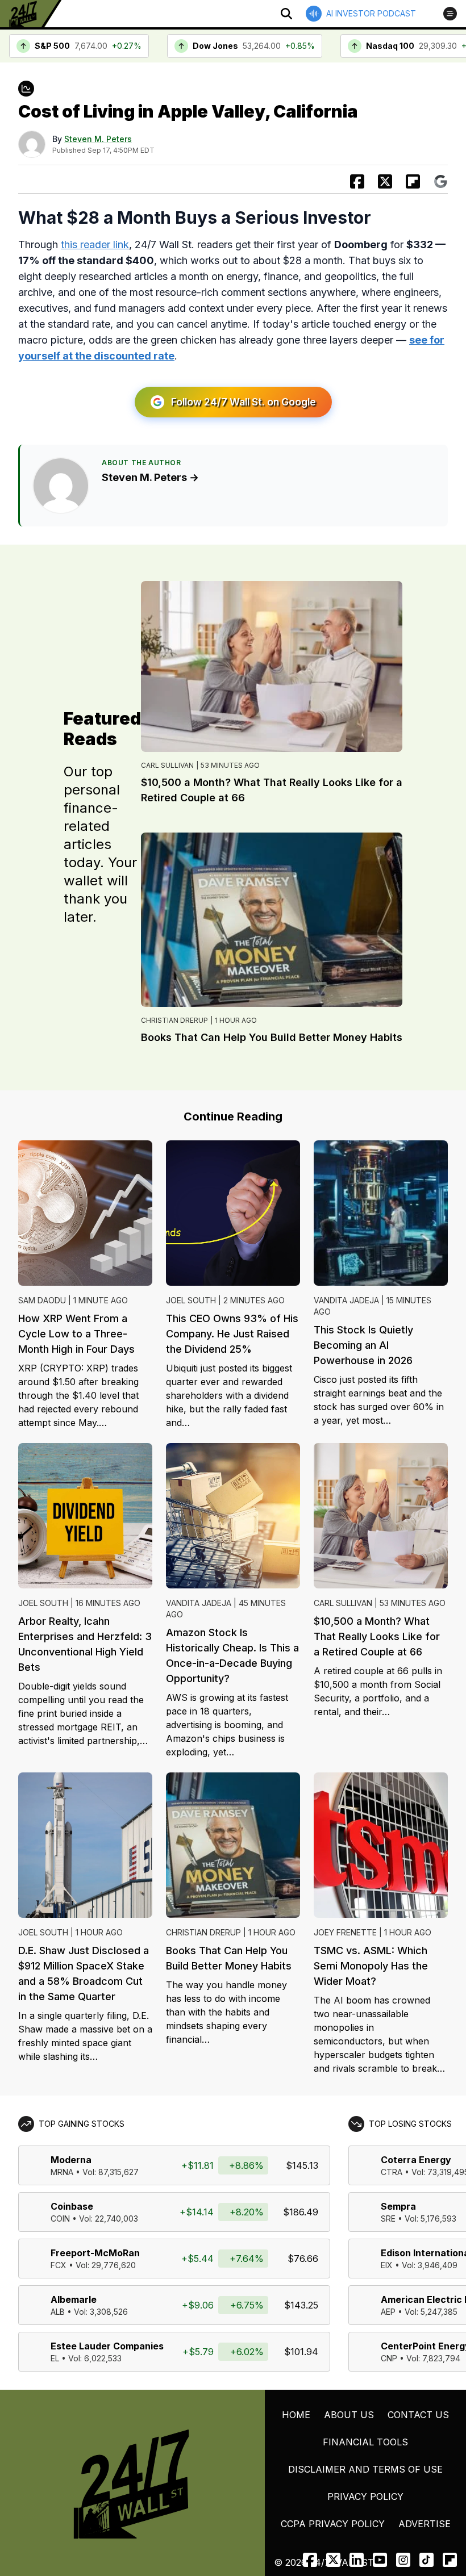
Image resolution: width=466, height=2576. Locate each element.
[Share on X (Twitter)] (385, 181)
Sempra (398, 2206)
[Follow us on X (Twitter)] (333, 2560)
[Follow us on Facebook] (310, 2560)
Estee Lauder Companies (107, 2346)
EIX (387, 2265)
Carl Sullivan (167, 765)
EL (55, 2358)
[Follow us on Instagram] (403, 2560)
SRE (388, 2219)
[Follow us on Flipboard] (413, 181)
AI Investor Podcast (371, 13)
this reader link (95, 244)
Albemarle (74, 2299)
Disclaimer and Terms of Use (365, 2469)
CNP (389, 2358)
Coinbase (72, 2206)
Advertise (425, 2524)
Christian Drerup (174, 1020)
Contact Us (418, 2415)
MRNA (62, 2172)
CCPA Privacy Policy (333, 2524)
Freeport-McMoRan (95, 2253)
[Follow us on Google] (441, 181)
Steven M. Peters (98, 139)
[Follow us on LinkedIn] (357, 2560)
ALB (58, 2312)
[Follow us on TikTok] (427, 2560)
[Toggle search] (286, 14)
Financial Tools (365, 2442)
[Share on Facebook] (357, 181)
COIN (60, 2219)
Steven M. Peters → (150, 477)
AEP (388, 2312)
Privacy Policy (365, 2496)
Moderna (71, 2160)
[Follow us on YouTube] (380, 2560)
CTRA (392, 2172)
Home (296, 2415)
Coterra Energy (416, 2160)
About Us (349, 2415)
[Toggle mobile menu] (450, 14)
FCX (59, 2265)
